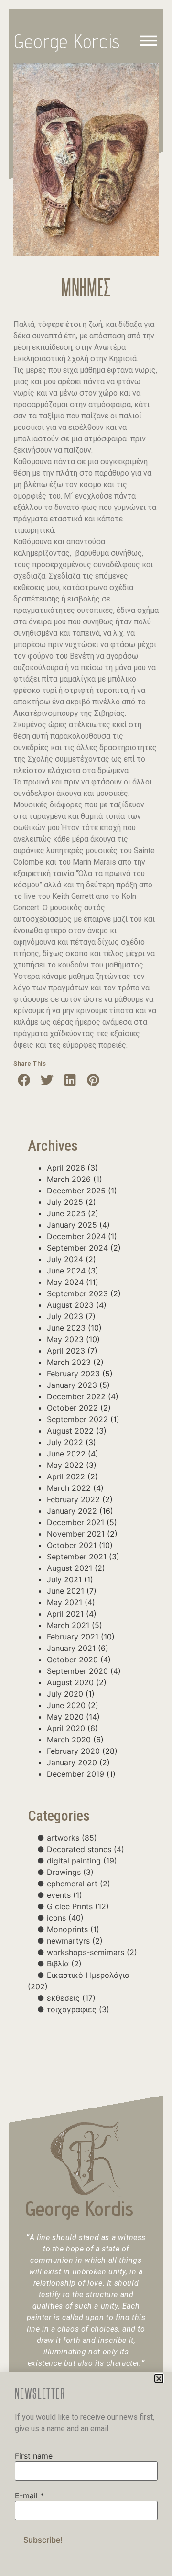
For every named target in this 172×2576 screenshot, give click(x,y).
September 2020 (77, 1671)
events (64, 1895)
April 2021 (65, 1614)
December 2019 (75, 1774)
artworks (72, 1838)
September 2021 (77, 1557)
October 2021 (72, 1545)
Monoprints (73, 1929)
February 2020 (73, 1751)
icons (65, 1918)
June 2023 (66, 1328)
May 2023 (65, 1339)
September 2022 (77, 1419)
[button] (24, 1080)
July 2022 (65, 1442)
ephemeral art (79, 1884)
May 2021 (64, 1602)
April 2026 (66, 1168)
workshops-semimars (92, 1952)
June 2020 (66, 1705)
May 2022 (65, 1465)
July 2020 (65, 1694)
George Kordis (67, 41)
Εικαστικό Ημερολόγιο (79, 1981)
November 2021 (76, 1534)
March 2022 (69, 1488)
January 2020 (72, 1762)
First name (34, 2456)
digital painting (82, 1861)
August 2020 (70, 1682)
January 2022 (72, 1511)
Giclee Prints (78, 1906)
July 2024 (65, 1259)
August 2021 (70, 1568)
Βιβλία (64, 1964)
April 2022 (66, 1476)
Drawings (70, 1872)
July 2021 (64, 1579)
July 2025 (65, 1202)
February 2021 (73, 1637)
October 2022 (72, 1408)
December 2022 (76, 1396)
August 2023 (70, 1305)
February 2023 (73, 1374)
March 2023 (69, 1362)
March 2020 (69, 1740)
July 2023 (65, 1316)
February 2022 (73, 1499)
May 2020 (65, 1717)
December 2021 (75, 1522)
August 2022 (70, 1431)
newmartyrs (75, 1941)
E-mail (29, 2495)
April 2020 (66, 1728)
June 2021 (65, 1591)
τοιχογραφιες (78, 2009)
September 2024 (77, 1248)
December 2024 (76, 1236)
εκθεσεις (71, 1998)
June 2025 (66, 1213)
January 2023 (72, 1385)
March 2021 (68, 1625)
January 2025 (72, 1225)
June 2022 (66, 1454)
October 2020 (72, 1660)
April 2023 (66, 1351)
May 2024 (65, 1282)
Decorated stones (86, 1849)
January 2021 (71, 1648)
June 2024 (66, 1271)
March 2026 (69, 1179)
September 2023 (77, 1293)
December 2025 (76, 1191)
